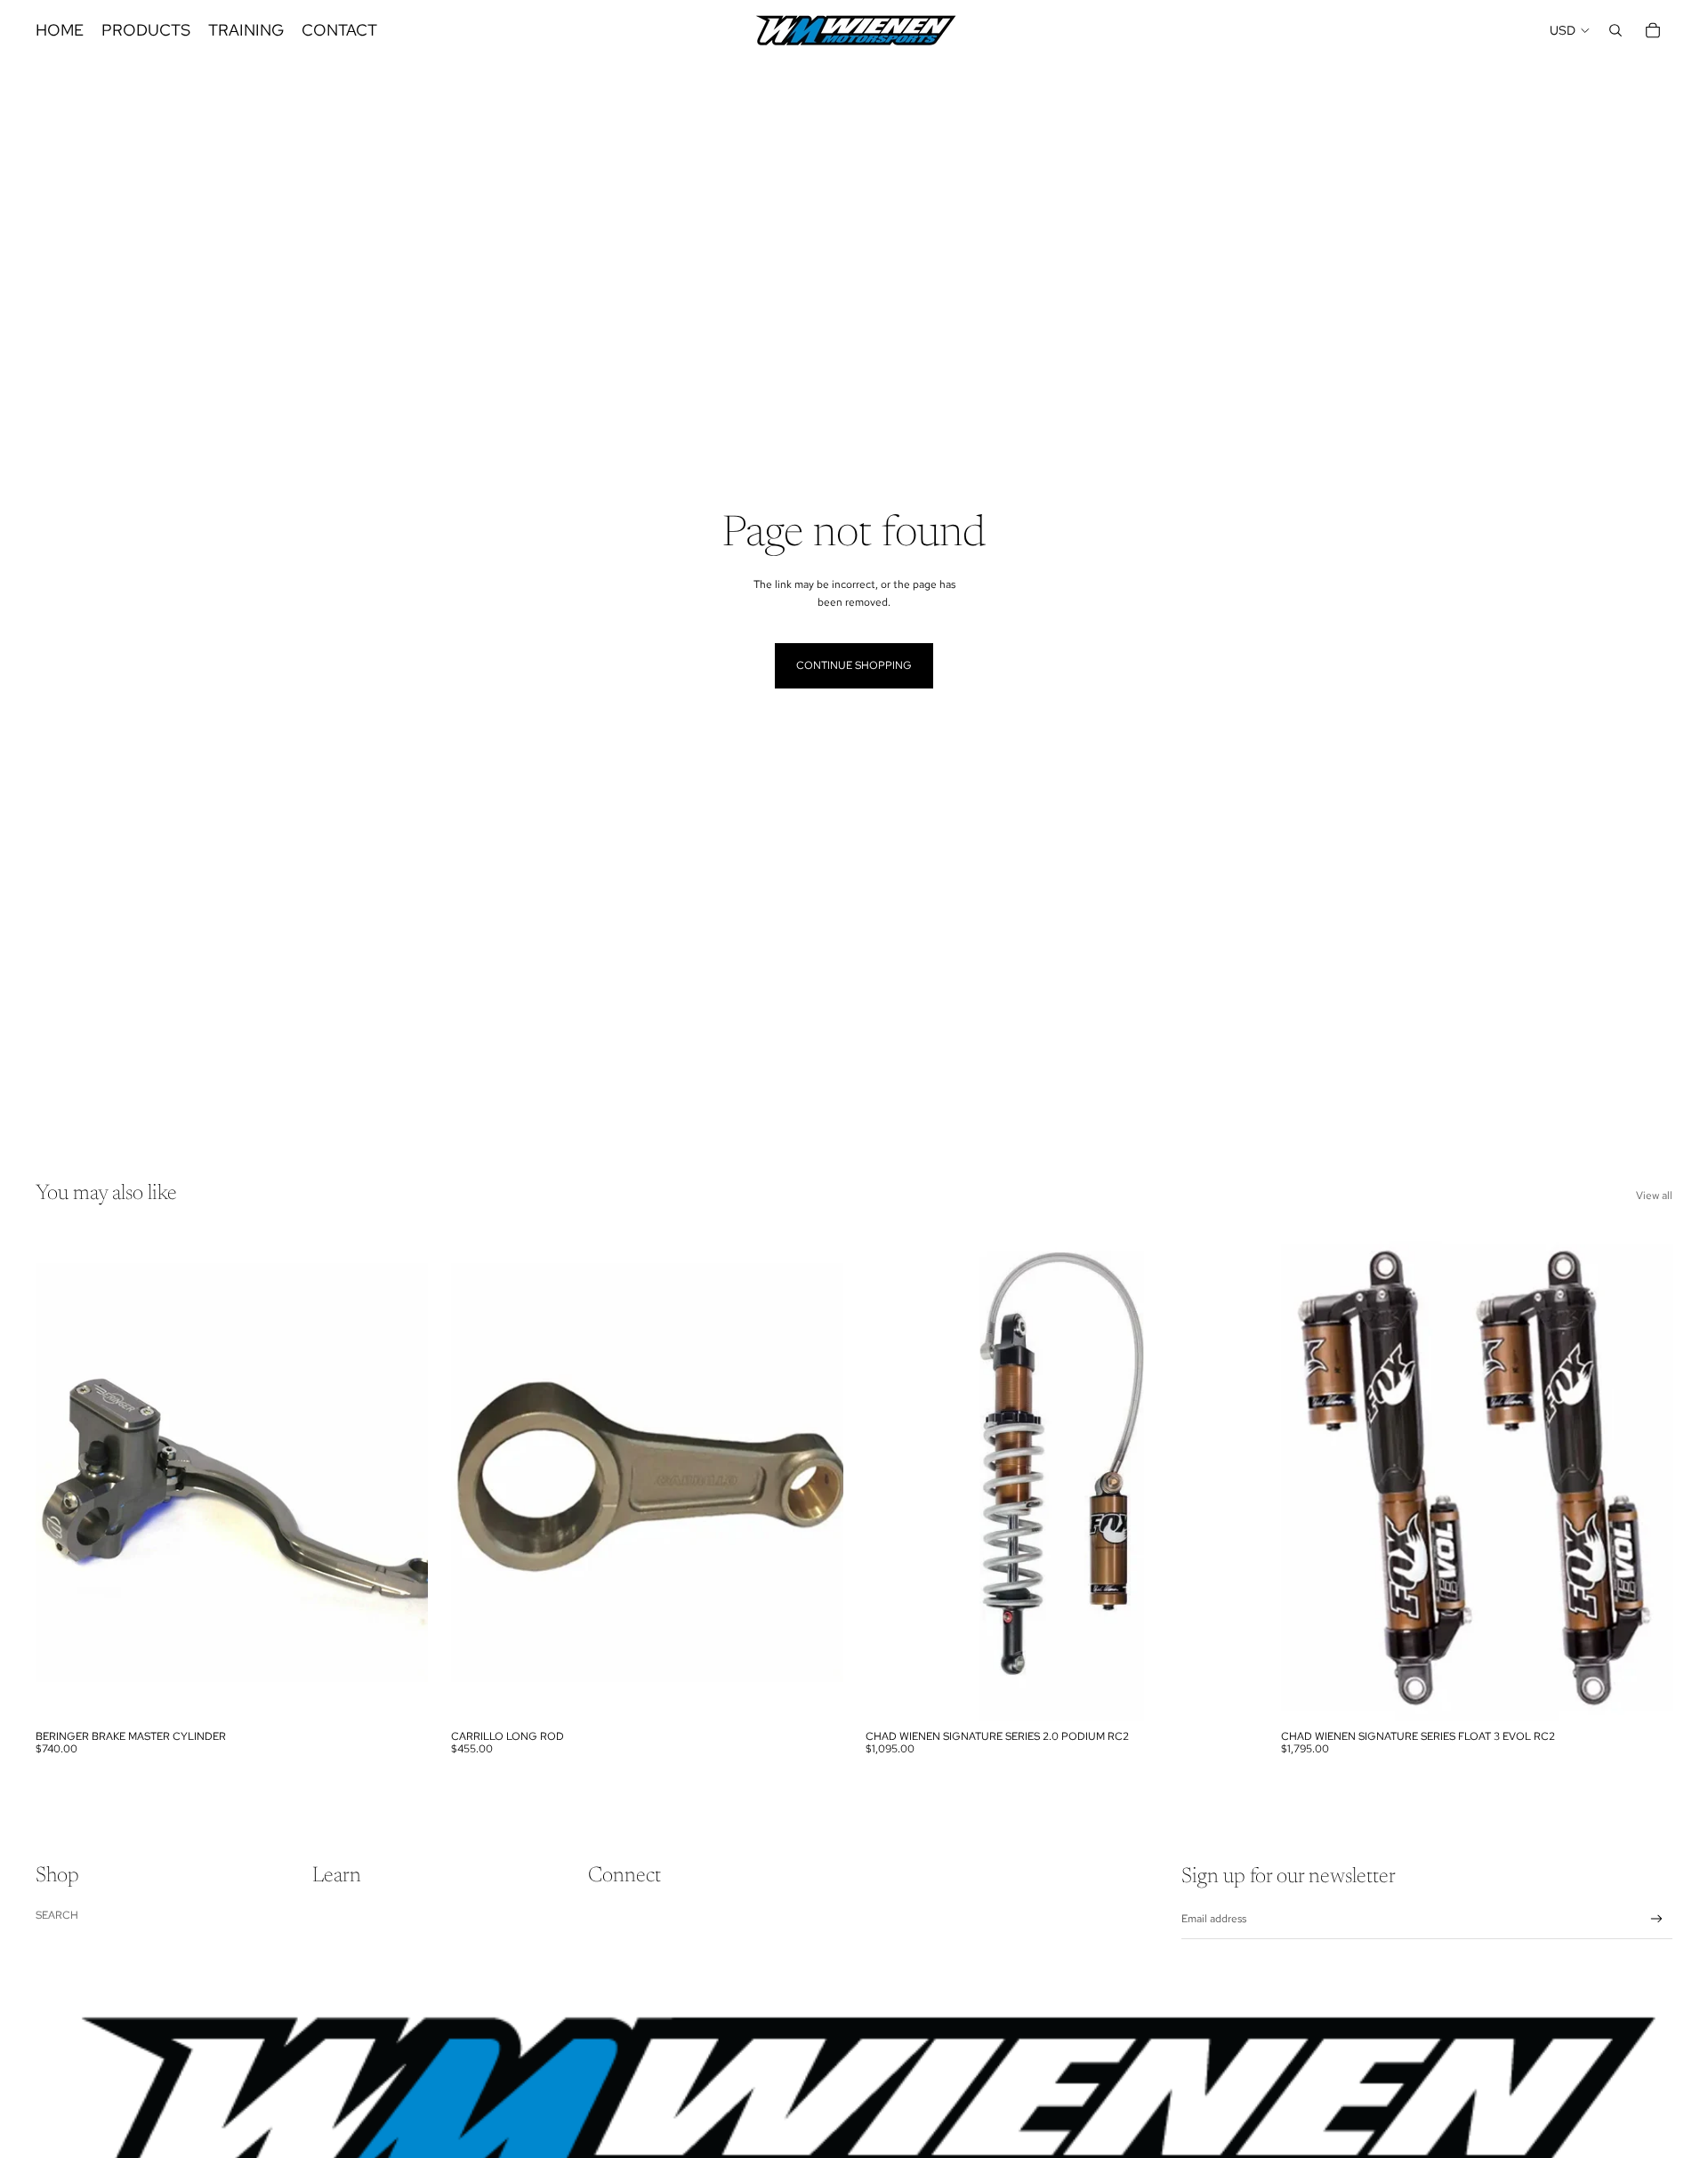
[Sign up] (1657, 1919)
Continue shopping (854, 665)
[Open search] (1615, 30)
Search (57, 1915)
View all (1654, 1196)
